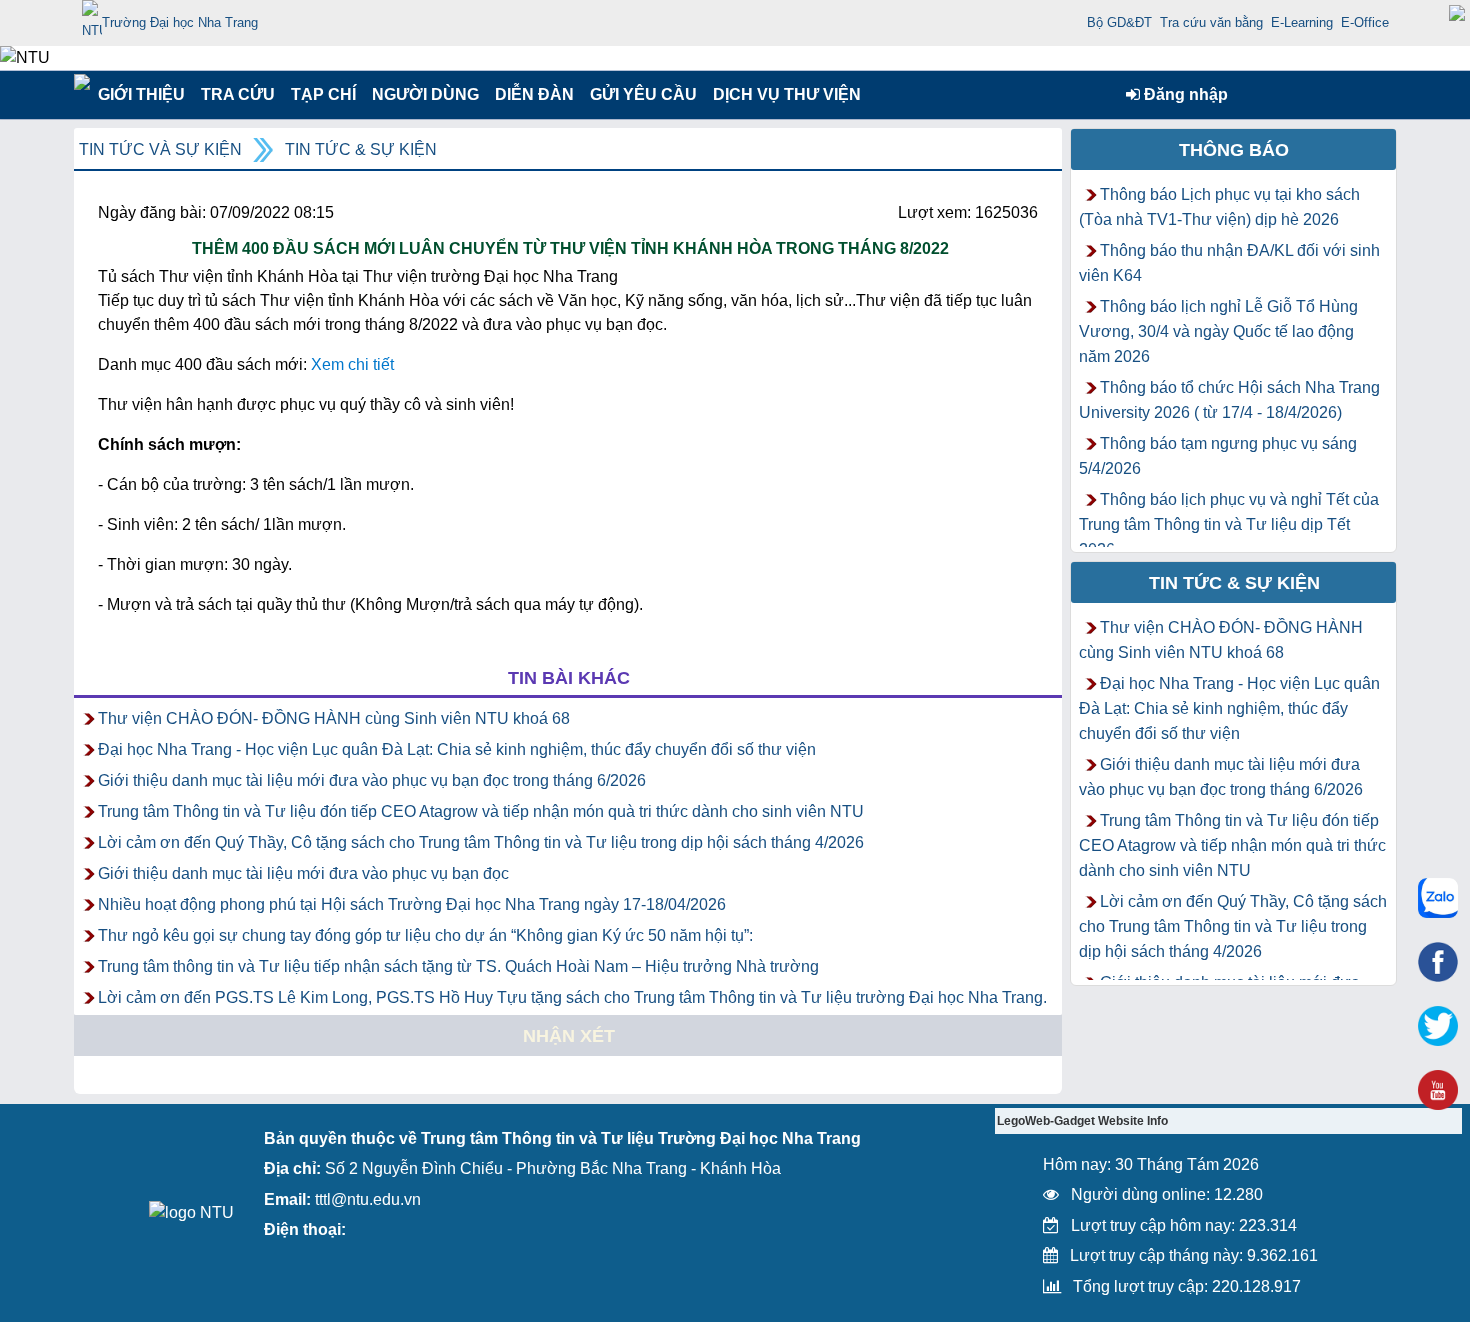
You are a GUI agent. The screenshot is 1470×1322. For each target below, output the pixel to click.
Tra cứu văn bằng (1211, 22)
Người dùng (423, 94)
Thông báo (1234, 150)
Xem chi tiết (352, 364)
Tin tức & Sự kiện (361, 149)
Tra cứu (237, 94)
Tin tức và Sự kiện (160, 149)
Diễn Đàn (534, 94)
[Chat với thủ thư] (1438, 898)
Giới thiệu (140, 94)
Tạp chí (323, 94)
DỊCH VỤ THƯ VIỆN (783, 94)
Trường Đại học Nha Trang (180, 22)
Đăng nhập (1184, 94)
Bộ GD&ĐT (1119, 22)
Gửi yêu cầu (643, 94)
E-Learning (1302, 22)
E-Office (1365, 22)
